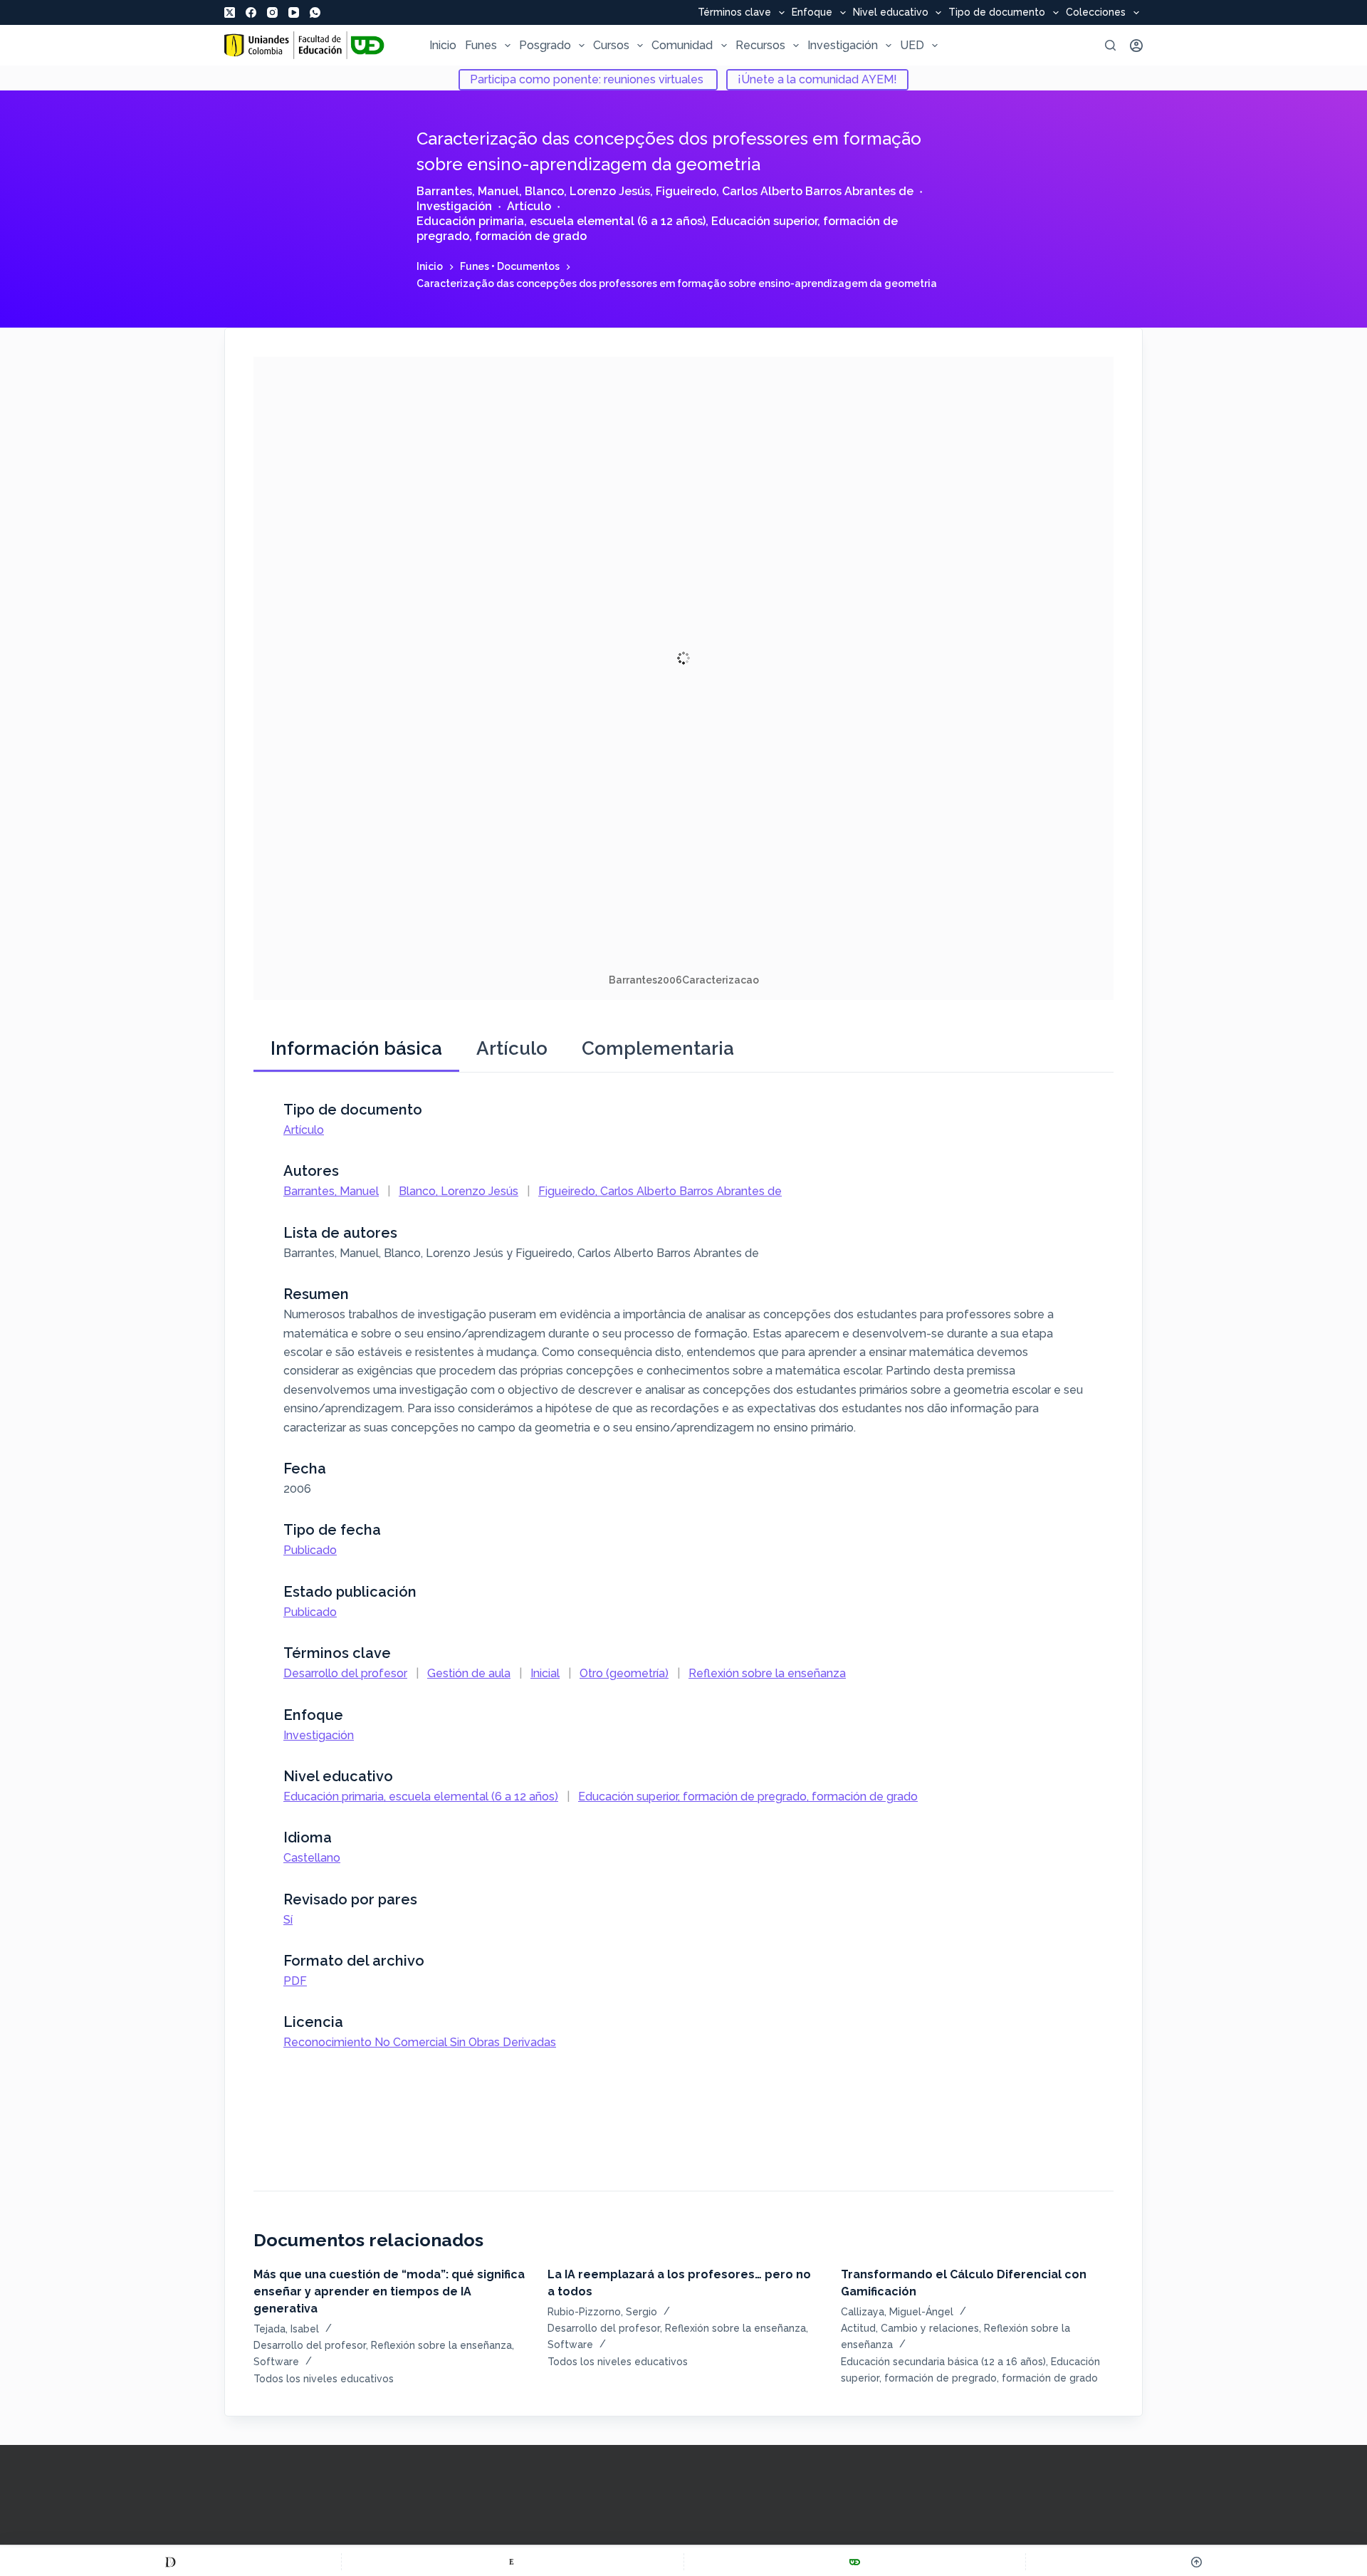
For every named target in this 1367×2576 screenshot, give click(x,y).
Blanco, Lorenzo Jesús (587, 191)
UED (912, 45)
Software (276, 2362)
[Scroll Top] (1196, 2562)
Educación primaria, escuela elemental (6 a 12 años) (561, 221)
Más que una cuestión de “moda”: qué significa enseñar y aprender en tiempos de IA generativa (389, 2291)
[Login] (1136, 46)
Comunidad (682, 45)
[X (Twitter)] (230, 12)
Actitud (858, 2328)
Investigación (843, 45)
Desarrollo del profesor (345, 1673)
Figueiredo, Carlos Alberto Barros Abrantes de (785, 191)
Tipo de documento (997, 13)
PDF (295, 1981)
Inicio (443, 45)
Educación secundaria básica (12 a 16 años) (943, 2362)
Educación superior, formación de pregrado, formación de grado (748, 1797)
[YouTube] (294, 12)
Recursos (760, 45)
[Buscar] (1110, 45)
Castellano (312, 1858)
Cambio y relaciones (930, 2328)
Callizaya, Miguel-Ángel (897, 2312)
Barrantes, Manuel (468, 191)
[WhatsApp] (315, 12)
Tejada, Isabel (286, 2329)
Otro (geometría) (624, 1673)
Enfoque (812, 13)
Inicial (545, 1673)
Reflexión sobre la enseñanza (767, 1673)
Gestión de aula (469, 1673)
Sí (288, 1920)
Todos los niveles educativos (324, 2379)
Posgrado (545, 45)
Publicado (310, 1550)
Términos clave (734, 13)
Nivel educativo (891, 13)
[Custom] (171, 2562)
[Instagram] (272, 12)
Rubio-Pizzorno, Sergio (602, 2312)
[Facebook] (251, 12)
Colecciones (1096, 13)
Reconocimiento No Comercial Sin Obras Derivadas (420, 2042)
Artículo (529, 206)
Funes (481, 45)
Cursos (611, 45)
